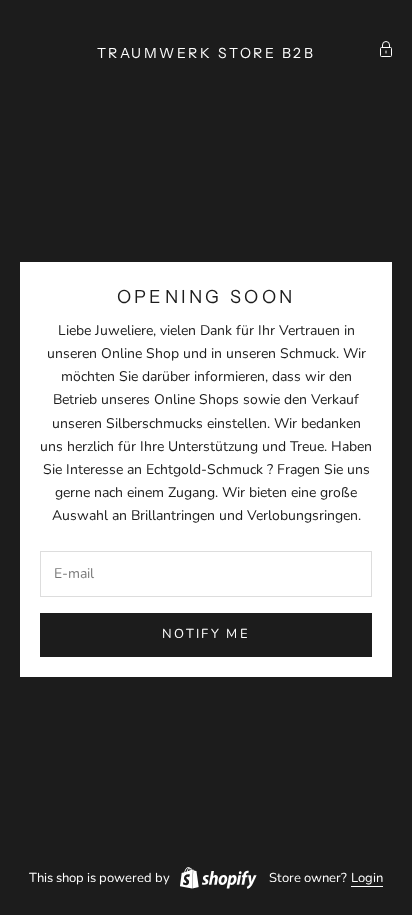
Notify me (206, 634)
